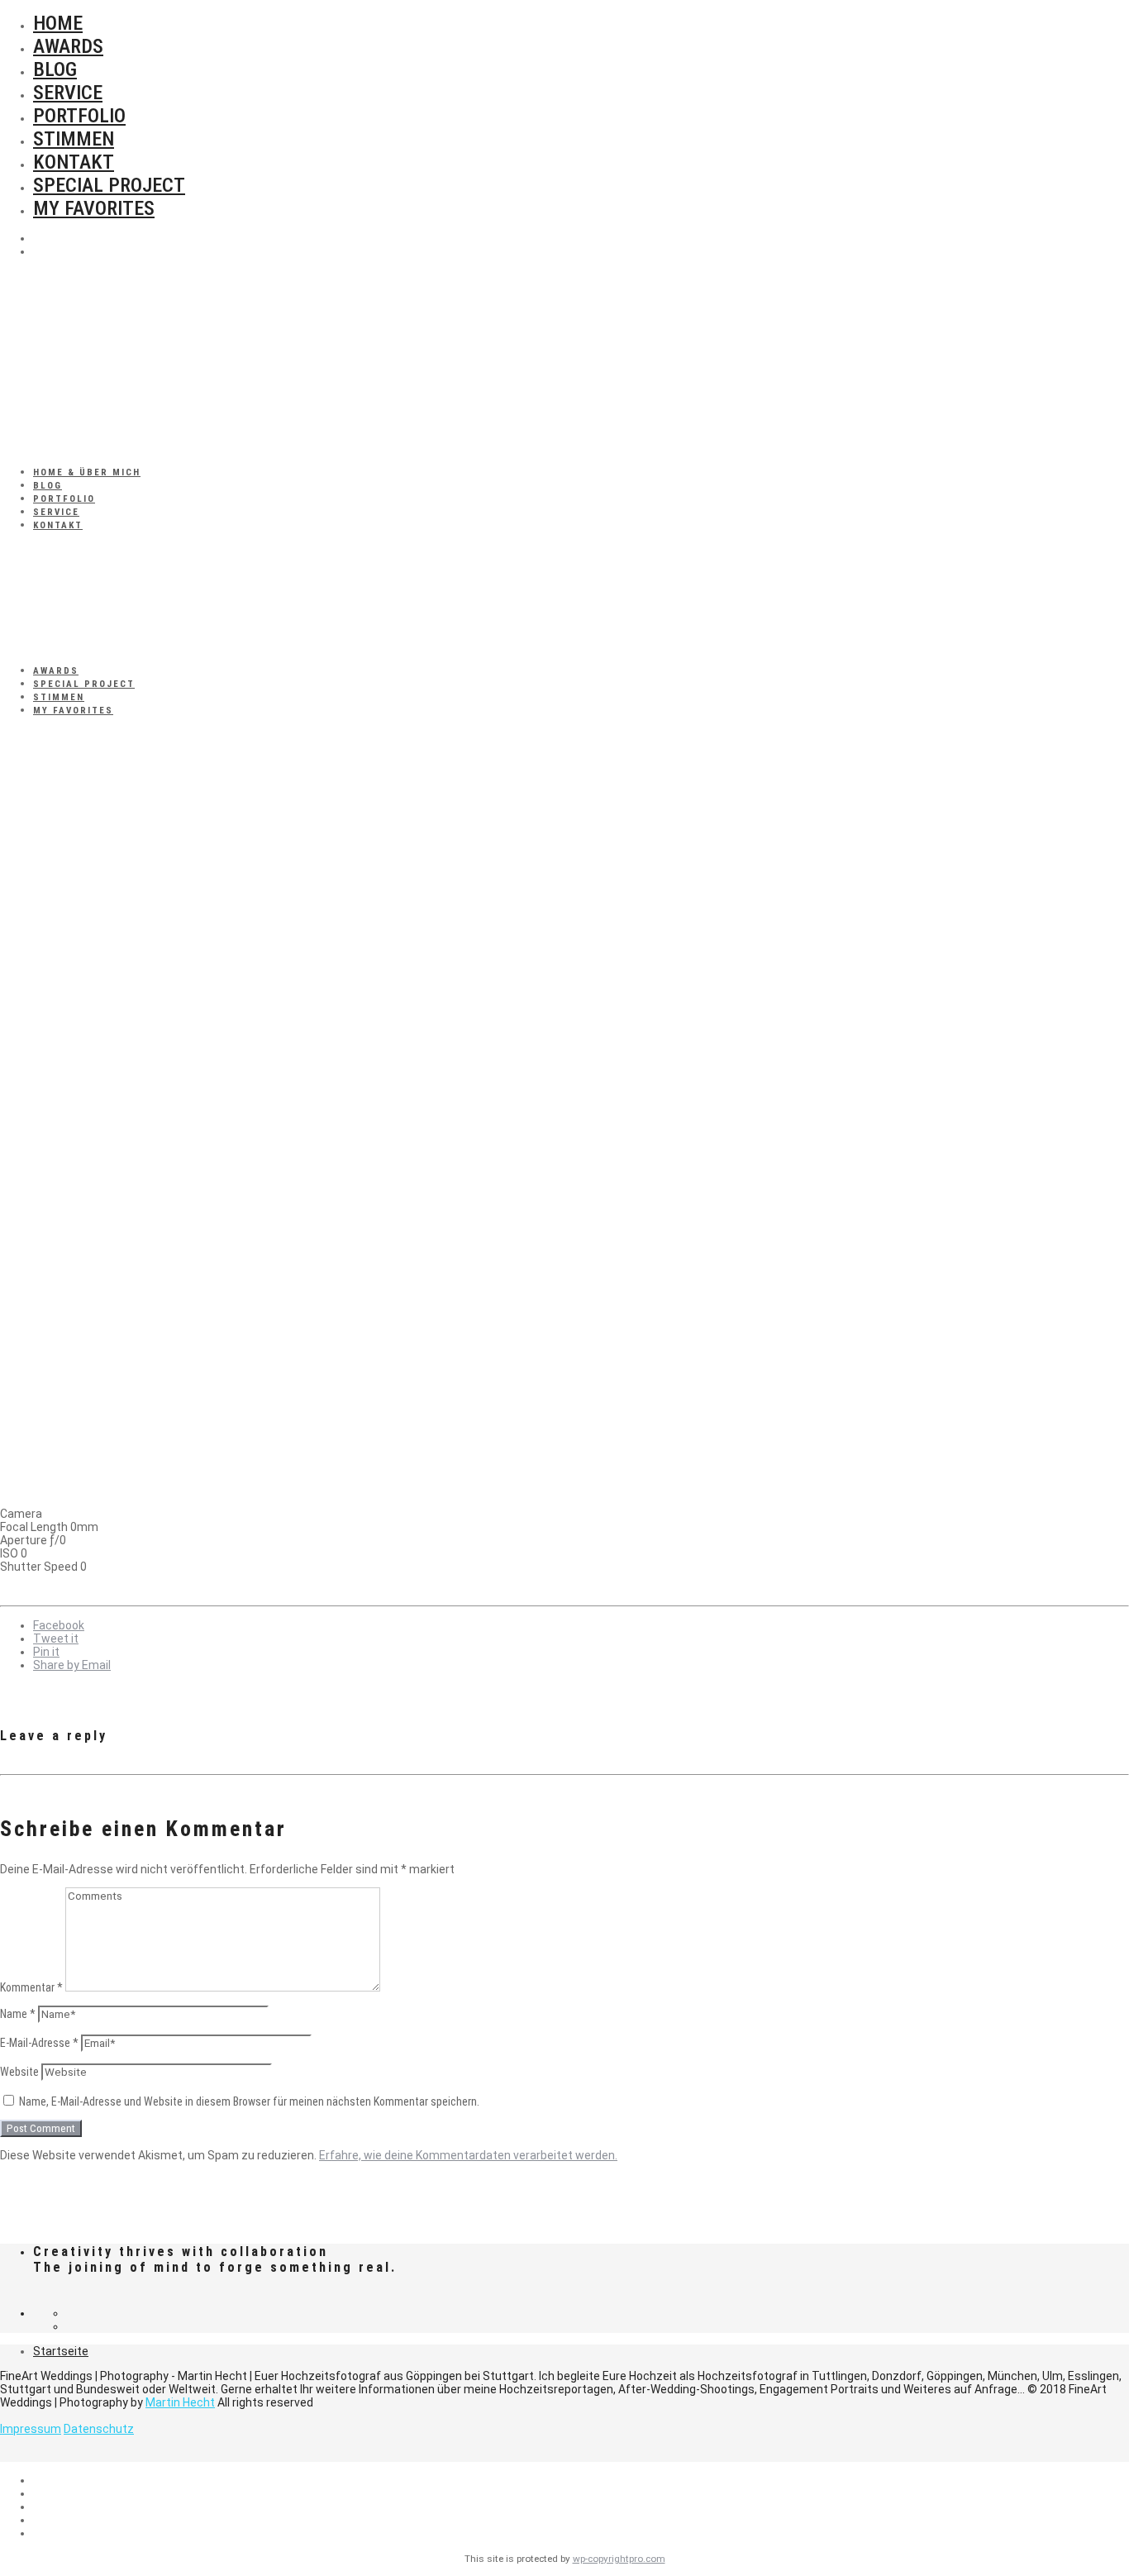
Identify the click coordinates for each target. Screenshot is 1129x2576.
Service (68, 93)
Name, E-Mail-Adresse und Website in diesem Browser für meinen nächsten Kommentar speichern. (249, 2101)
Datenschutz (99, 2429)
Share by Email (72, 1665)
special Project (109, 185)
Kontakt (74, 162)
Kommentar (31, 1987)
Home (58, 23)
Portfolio (79, 116)
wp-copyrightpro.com (619, 2559)
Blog (55, 69)
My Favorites (94, 208)
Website (19, 2072)
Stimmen (74, 139)
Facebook (59, 1625)
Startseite (61, 2351)
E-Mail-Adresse (39, 2043)
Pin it (46, 1652)
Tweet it (56, 1639)
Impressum (31, 2429)
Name (18, 2014)
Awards (68, 46)
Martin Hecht (180, 2402)
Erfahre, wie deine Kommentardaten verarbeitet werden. (468, 2155)
